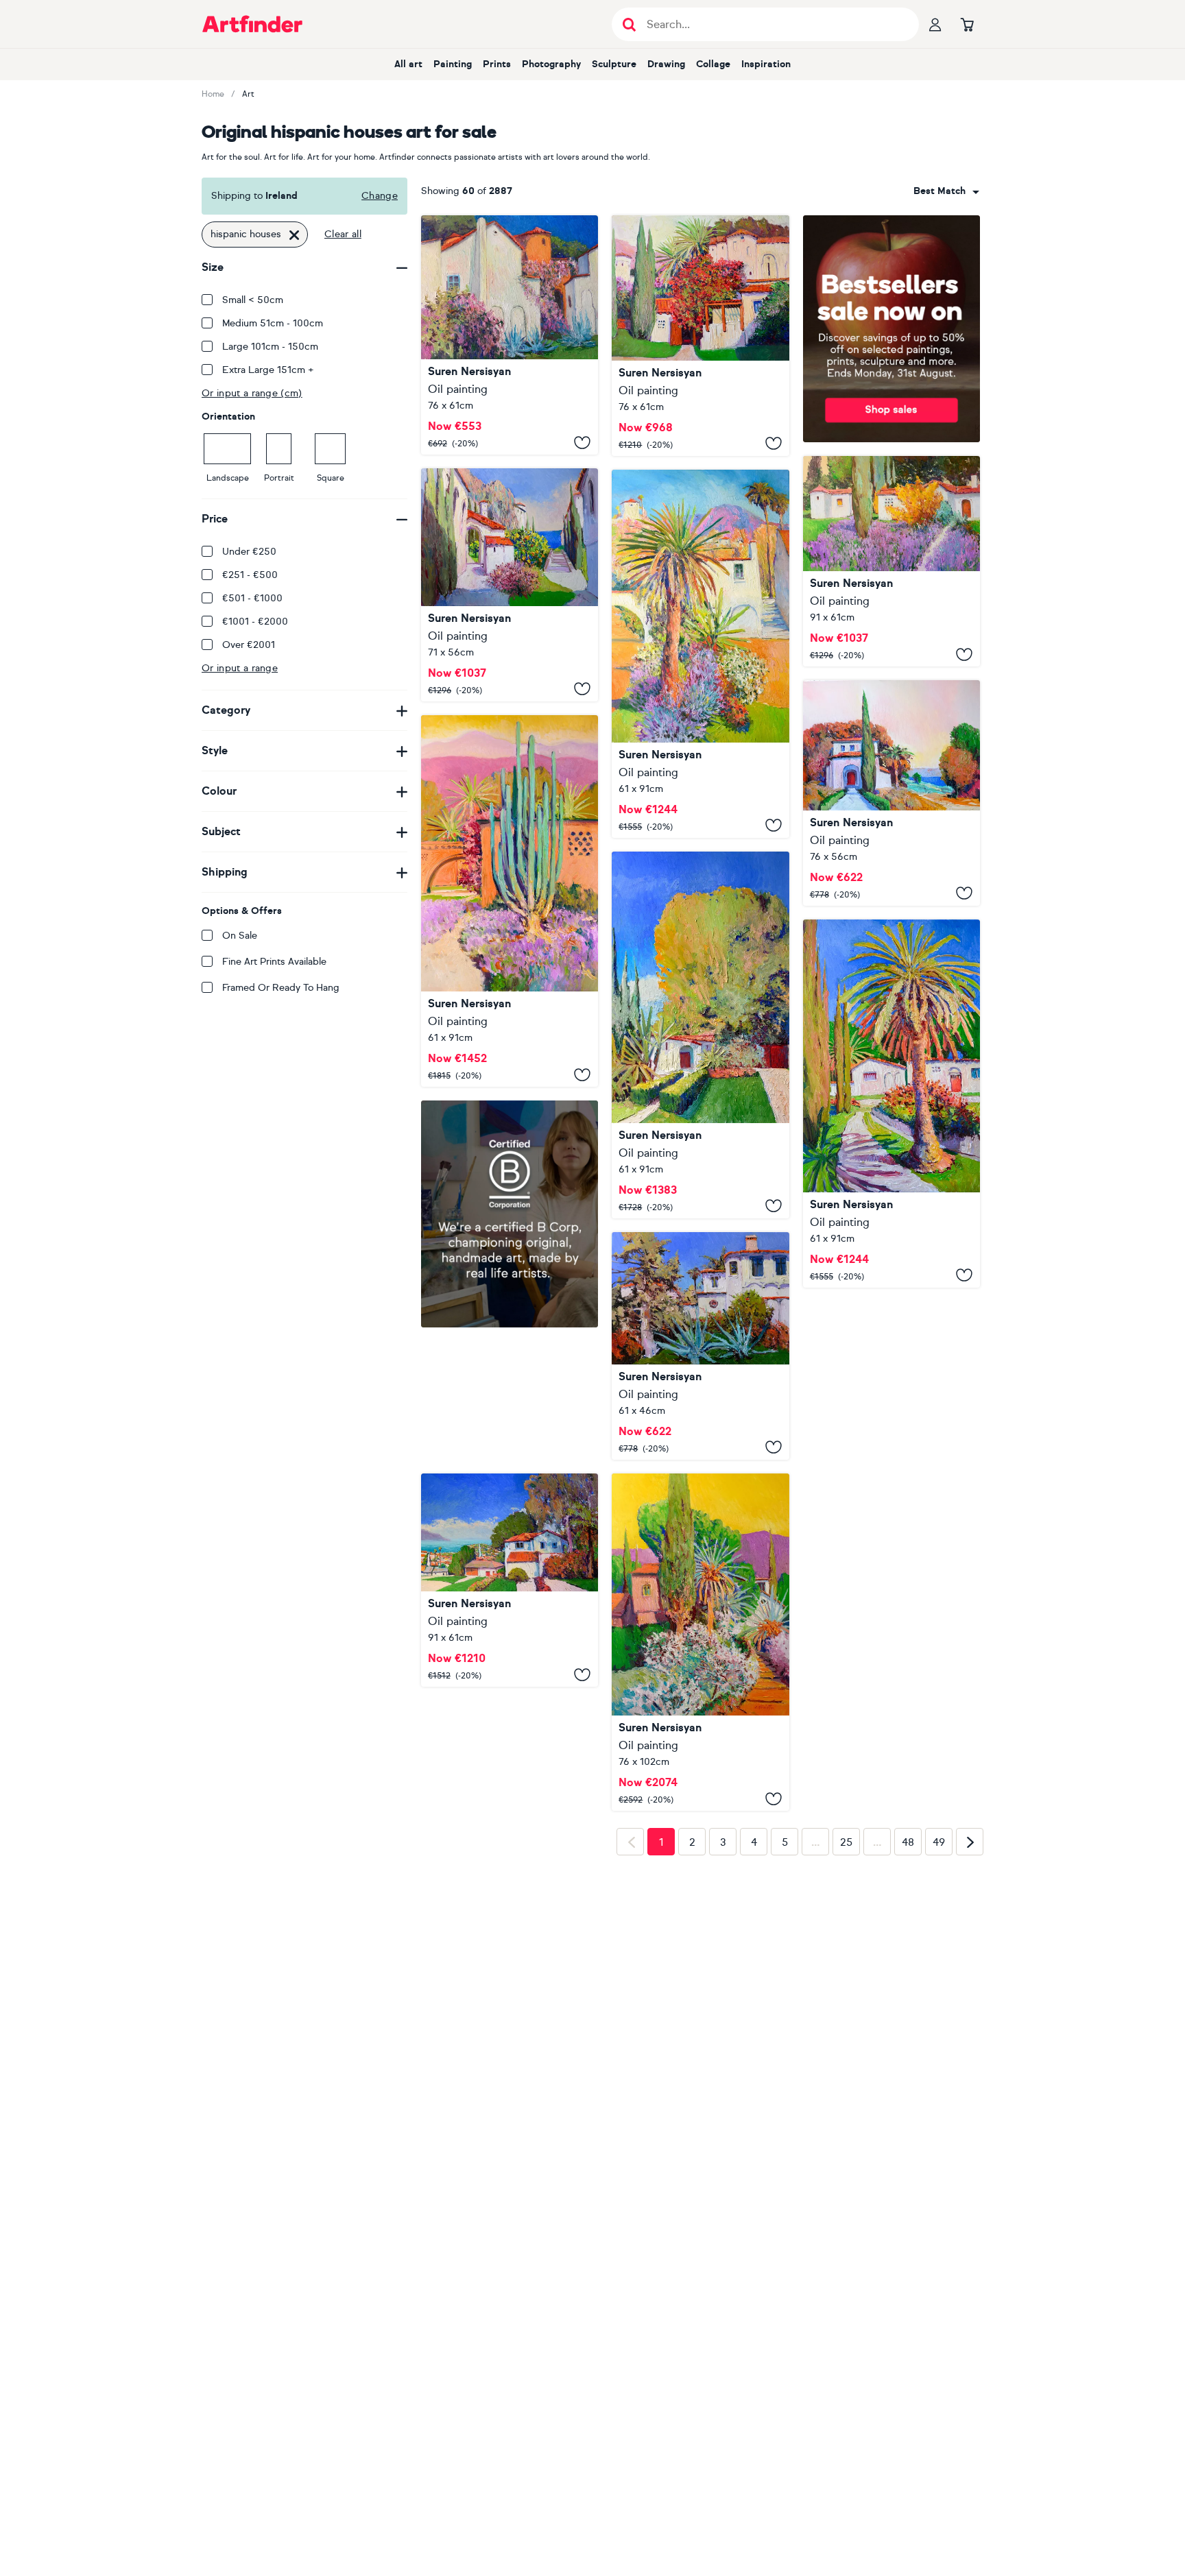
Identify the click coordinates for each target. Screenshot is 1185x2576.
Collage (713, 64)
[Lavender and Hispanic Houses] (891, 562)
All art (408, 64)
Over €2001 (249, 645)
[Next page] (970, 2058)
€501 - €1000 (252, 598)
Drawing (666, 64)
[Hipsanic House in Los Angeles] (700, 1346)
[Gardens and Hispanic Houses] (700, 336)
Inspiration (766, 64)
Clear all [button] (343, 234)
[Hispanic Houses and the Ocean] (510, 585)
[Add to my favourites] (582, 442)
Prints (497, 64)
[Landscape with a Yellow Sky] (700, 1642)
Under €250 (249, 552)
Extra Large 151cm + (268, 370)
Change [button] (380, 196)
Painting (453, 64)
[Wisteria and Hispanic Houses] (510, 335)
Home (213, 94)
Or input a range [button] (240, 668)
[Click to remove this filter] (294, 234)
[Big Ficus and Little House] (700, 1035)
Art (248, 94)
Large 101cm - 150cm (270, 347)
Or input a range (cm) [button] (252, 393)
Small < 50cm (253, 300)
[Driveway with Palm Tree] (891, 1104)
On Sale (240, 936)
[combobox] (946, 191)
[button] (946, 191)
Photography (551, 64)
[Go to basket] (967, 24)
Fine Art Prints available (274, 962)
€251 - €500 (250, 575)
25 (846, 2059)
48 (908, 2059)
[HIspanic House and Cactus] (510, 901)
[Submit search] (629, 24)
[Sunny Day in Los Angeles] (510, 1580)
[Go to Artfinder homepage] (252, 24)
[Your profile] (935, 24)
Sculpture (614, 64)
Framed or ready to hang (281, 988)
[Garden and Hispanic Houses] (700, 654)
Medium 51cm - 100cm (273, 323)
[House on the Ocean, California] (891, 793)
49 (939, 2059)
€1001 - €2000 (255, 622)
